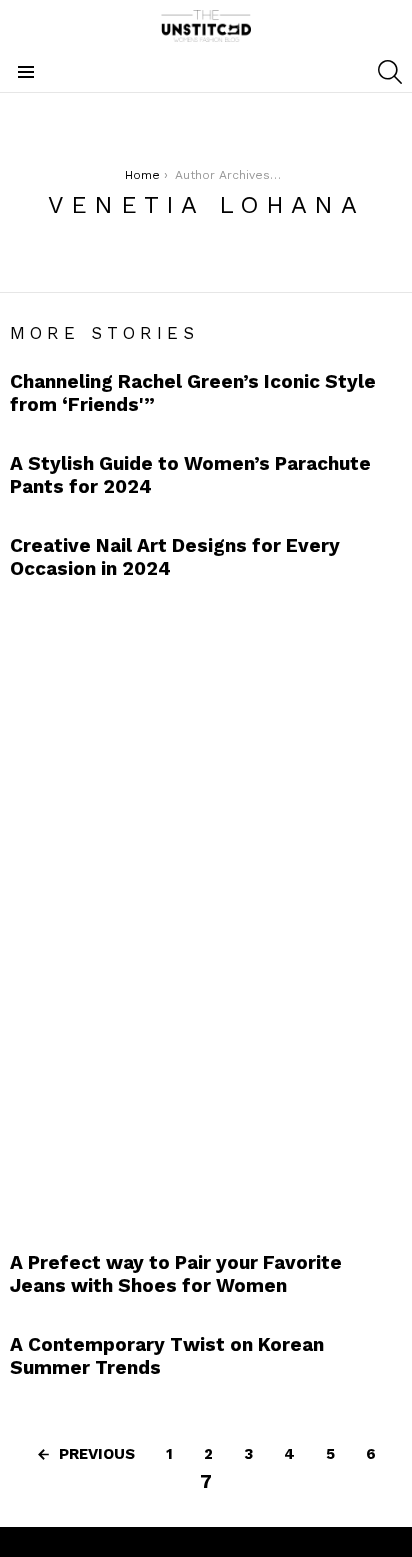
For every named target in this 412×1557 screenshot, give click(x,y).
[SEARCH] (390, 72)
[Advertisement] (160, 910)
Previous (97, 1454)
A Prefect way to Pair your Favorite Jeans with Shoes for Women (176, 1274)
